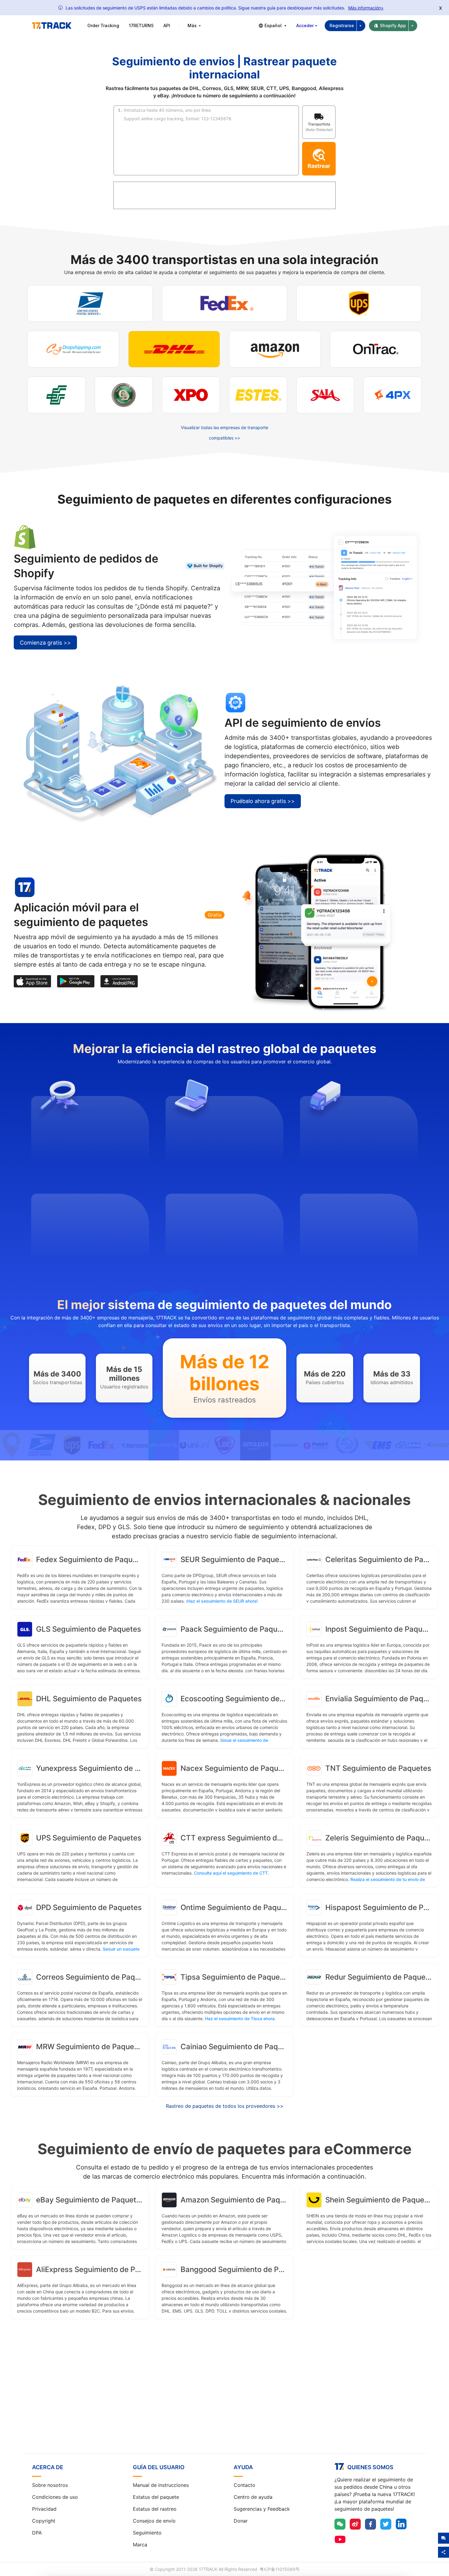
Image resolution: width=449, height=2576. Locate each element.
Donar (241, 2521)
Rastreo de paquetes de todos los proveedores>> (225, 2106)
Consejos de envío (154, 2521)
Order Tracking (103, 25)
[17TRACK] (52, 26)
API (167, 25)
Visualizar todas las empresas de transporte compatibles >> (224, 433)
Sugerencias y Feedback (262, 2509)
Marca (140, 2545)
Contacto (245, 2485)
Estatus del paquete (156, 2497)
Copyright (44, 2521)
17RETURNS (141, 25)
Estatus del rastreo (155, 2509)
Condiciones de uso (55, 2497)
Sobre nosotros (50, 2485)
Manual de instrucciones (161, 2485)
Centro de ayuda (253, 2497)
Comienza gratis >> (45, 643)
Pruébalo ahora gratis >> (263, 801)
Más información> (366, 8)
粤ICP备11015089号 (280, 2569)
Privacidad (44, 2509)
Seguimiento (147, 2533)
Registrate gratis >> (225, 2401)
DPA (37, 2533)
